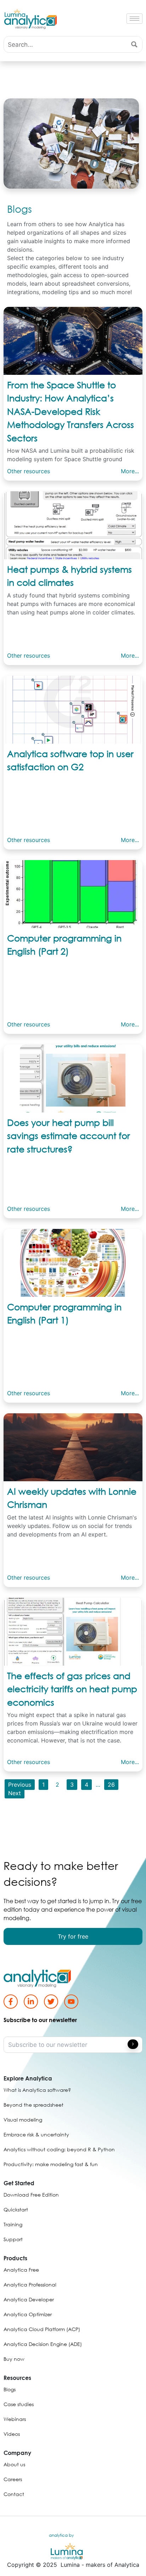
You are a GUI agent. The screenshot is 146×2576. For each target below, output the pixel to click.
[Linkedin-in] (31, 2001)
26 (111, 1785)
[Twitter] (51, 2001)
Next (15, 1793)
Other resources (29, 471)
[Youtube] (71, 2001)
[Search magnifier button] (134, 44)
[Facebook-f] (11, 2001)
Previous (20, 1785)
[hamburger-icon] (134, 19)
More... (130, 471)
